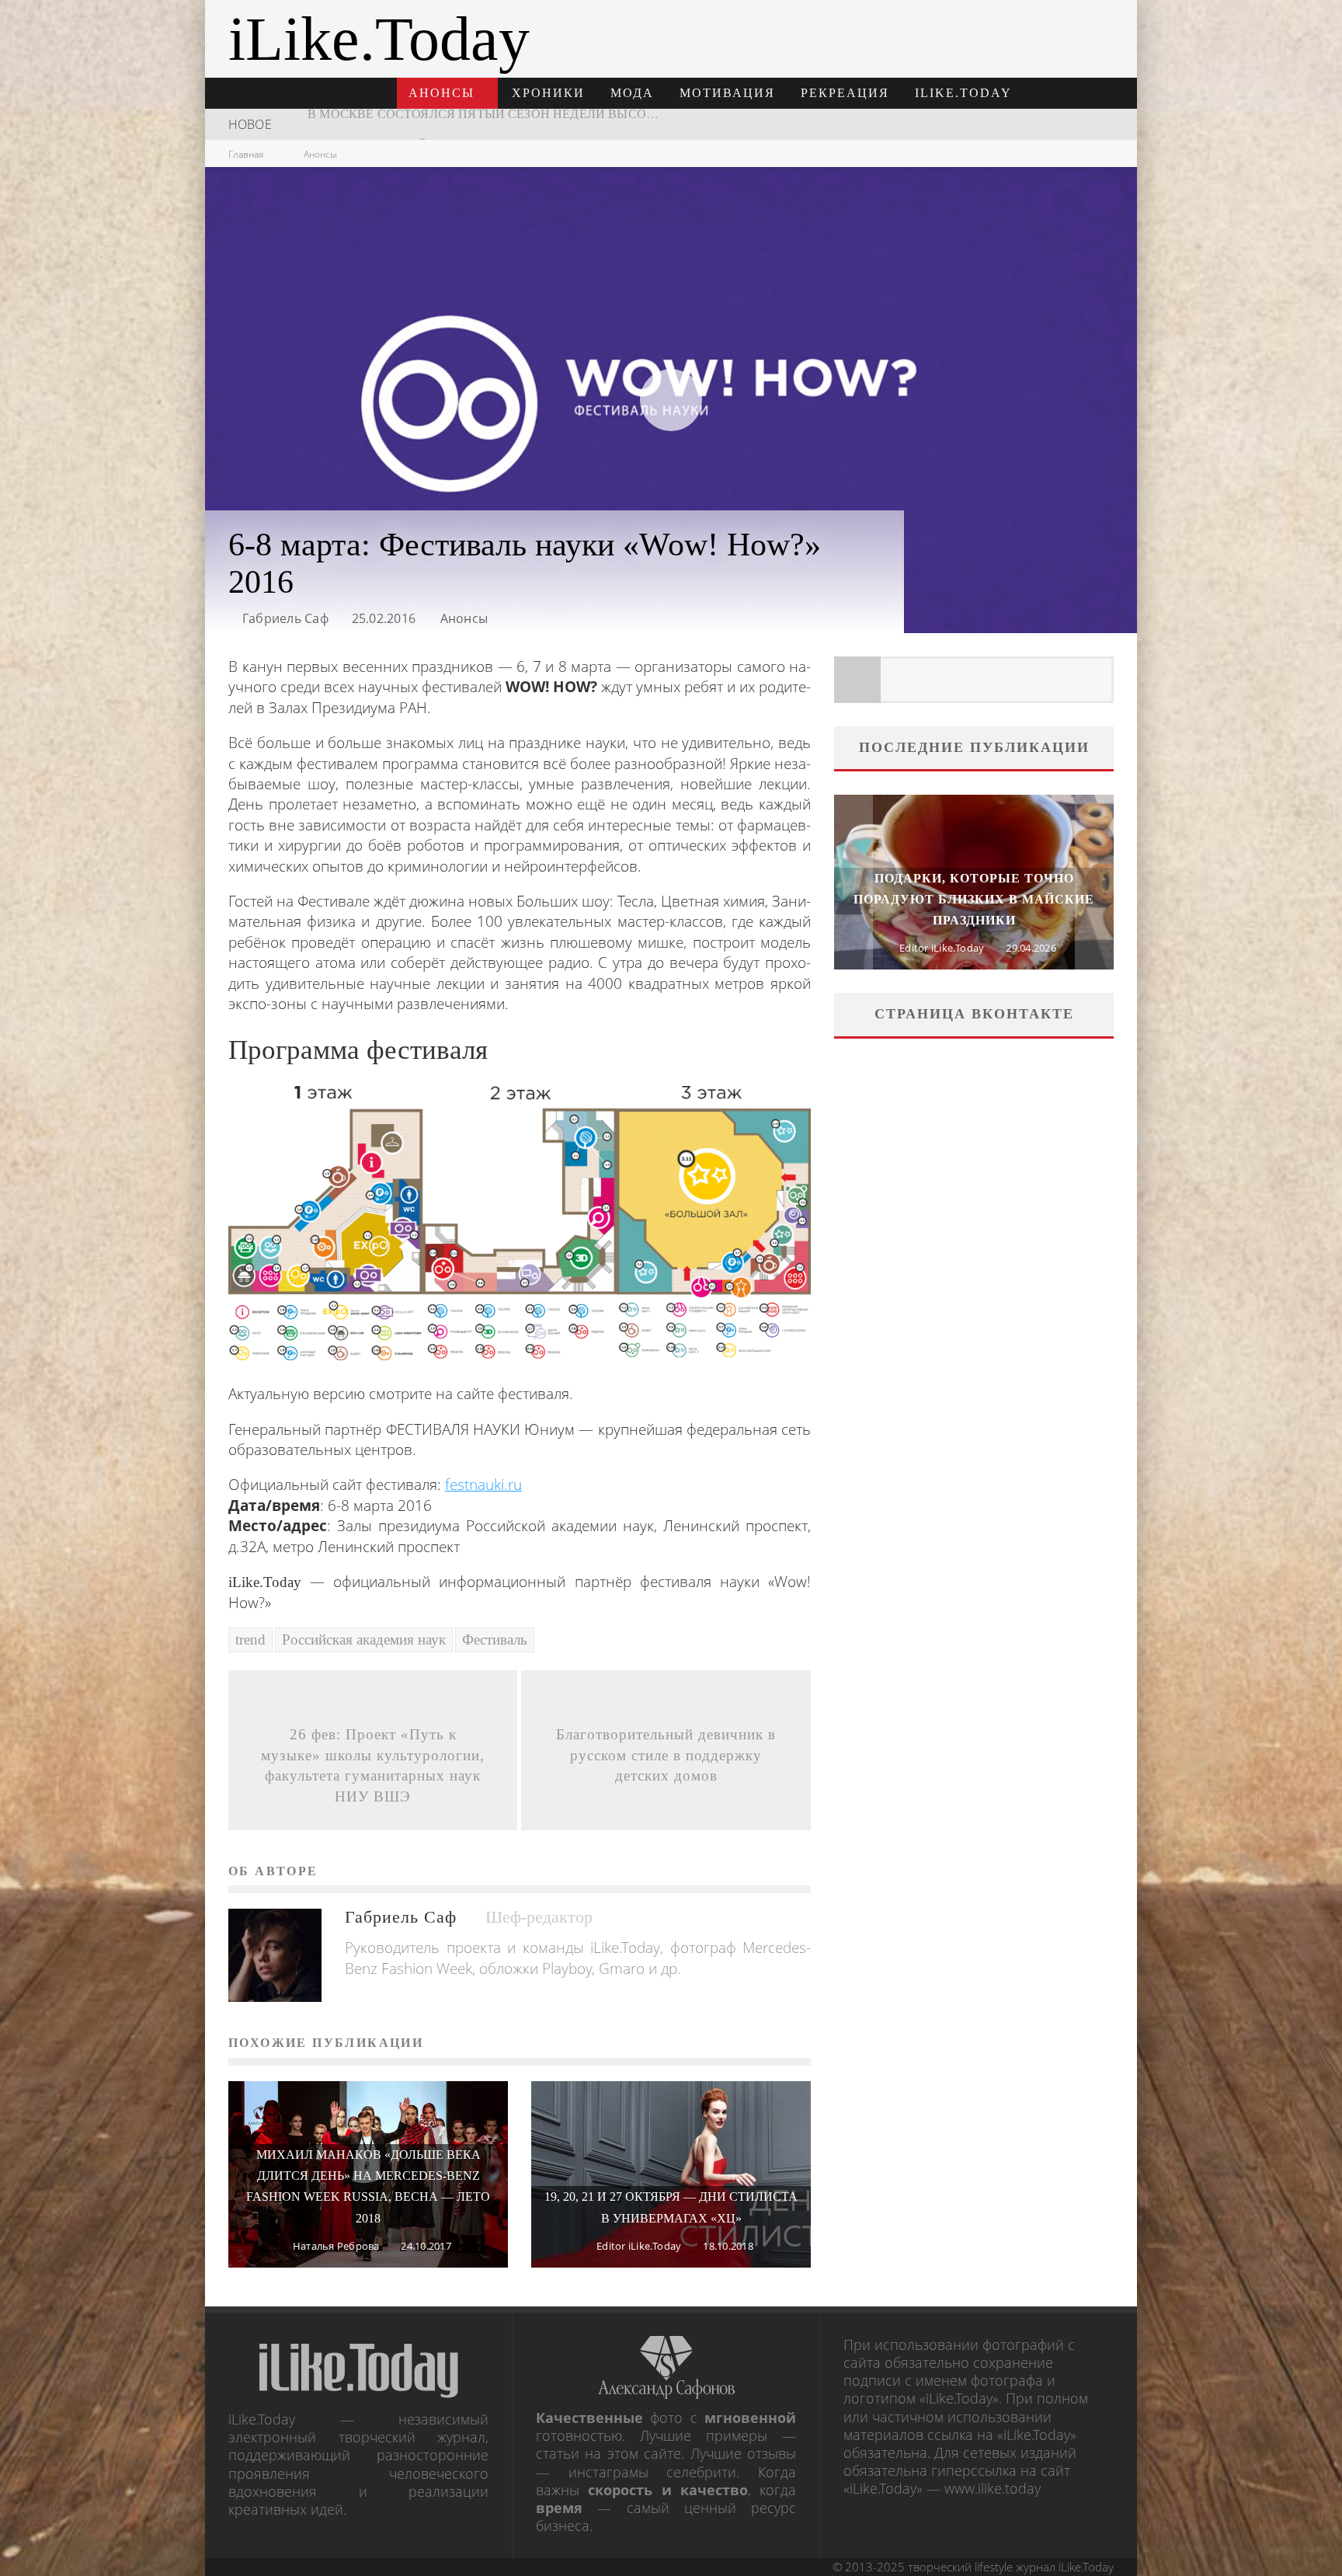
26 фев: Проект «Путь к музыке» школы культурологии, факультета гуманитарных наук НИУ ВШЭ (373, 1765)
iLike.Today (963, 93)
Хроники (548, 93)
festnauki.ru (483, 1485)
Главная (246, 154)
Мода (632, 93)
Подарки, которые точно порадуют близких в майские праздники (974, 899)
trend (250, 1640)
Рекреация (845, 93)
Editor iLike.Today (639, 2246)
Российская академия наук (364, 1640)
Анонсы (442, 93)
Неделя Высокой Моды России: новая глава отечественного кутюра (554, 124)
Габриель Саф (285, 618)
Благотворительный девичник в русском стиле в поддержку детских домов (666, 1755)
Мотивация (727, 93)
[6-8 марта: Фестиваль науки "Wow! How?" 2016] (520, 1224)
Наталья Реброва (336, 2246)
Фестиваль (495, 1640)
